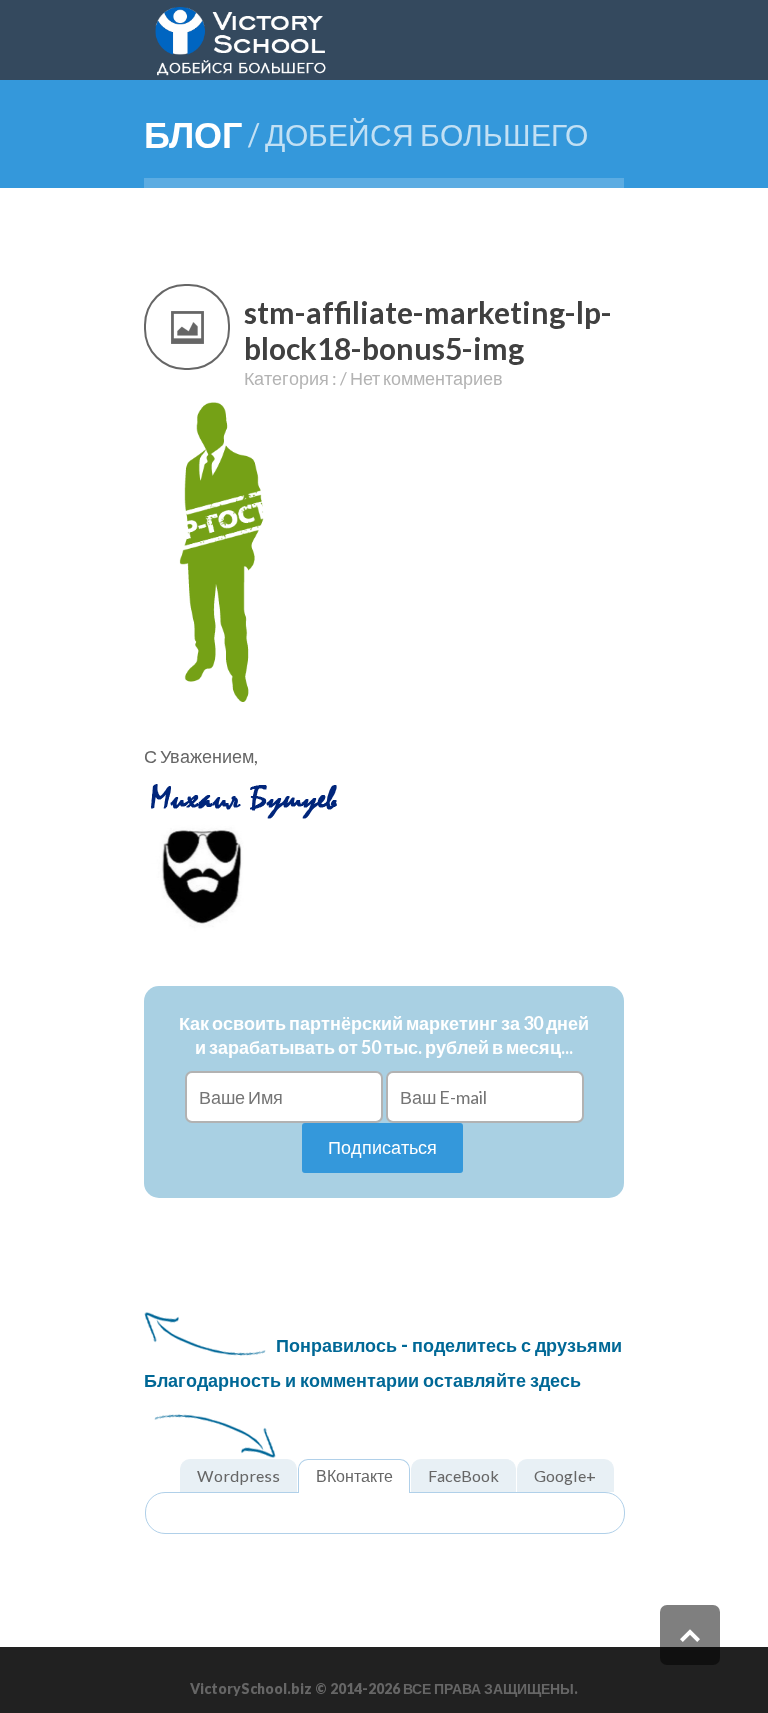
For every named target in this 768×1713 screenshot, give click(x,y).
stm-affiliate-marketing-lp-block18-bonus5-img (428, 330)
